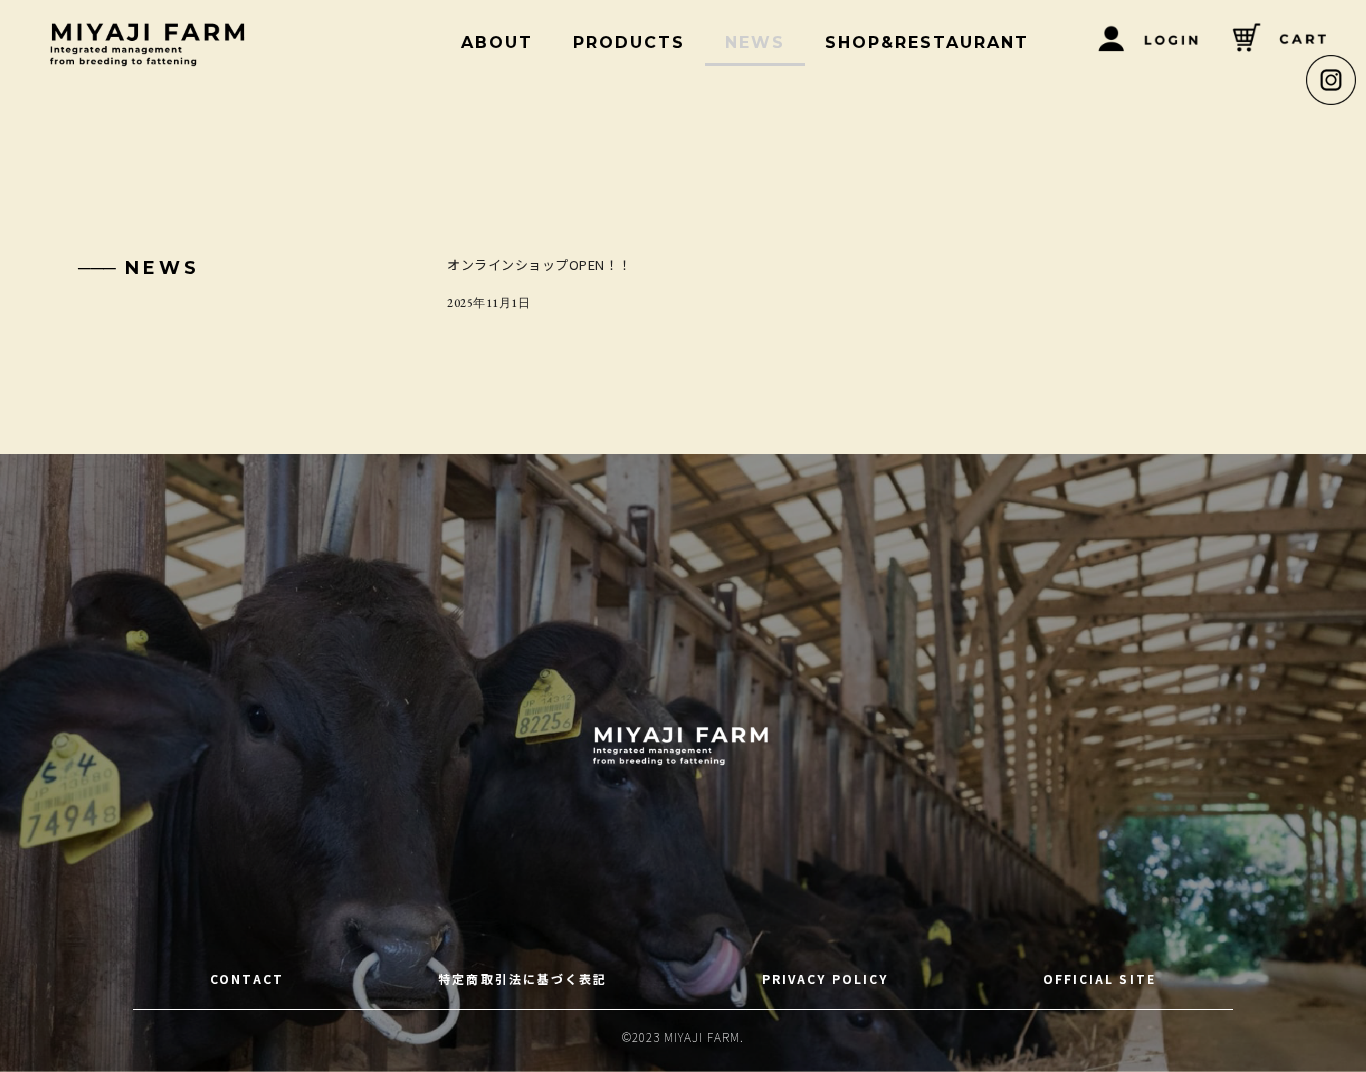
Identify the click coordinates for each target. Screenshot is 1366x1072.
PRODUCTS (629, 42)
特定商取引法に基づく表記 (522, 978)
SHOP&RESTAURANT (927, 42)
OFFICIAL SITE (1099, 978)
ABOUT (497, 42)
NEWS (755, 42)
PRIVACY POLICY (825, 978)
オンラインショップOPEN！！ (539, 264)
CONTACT (247, 978)
